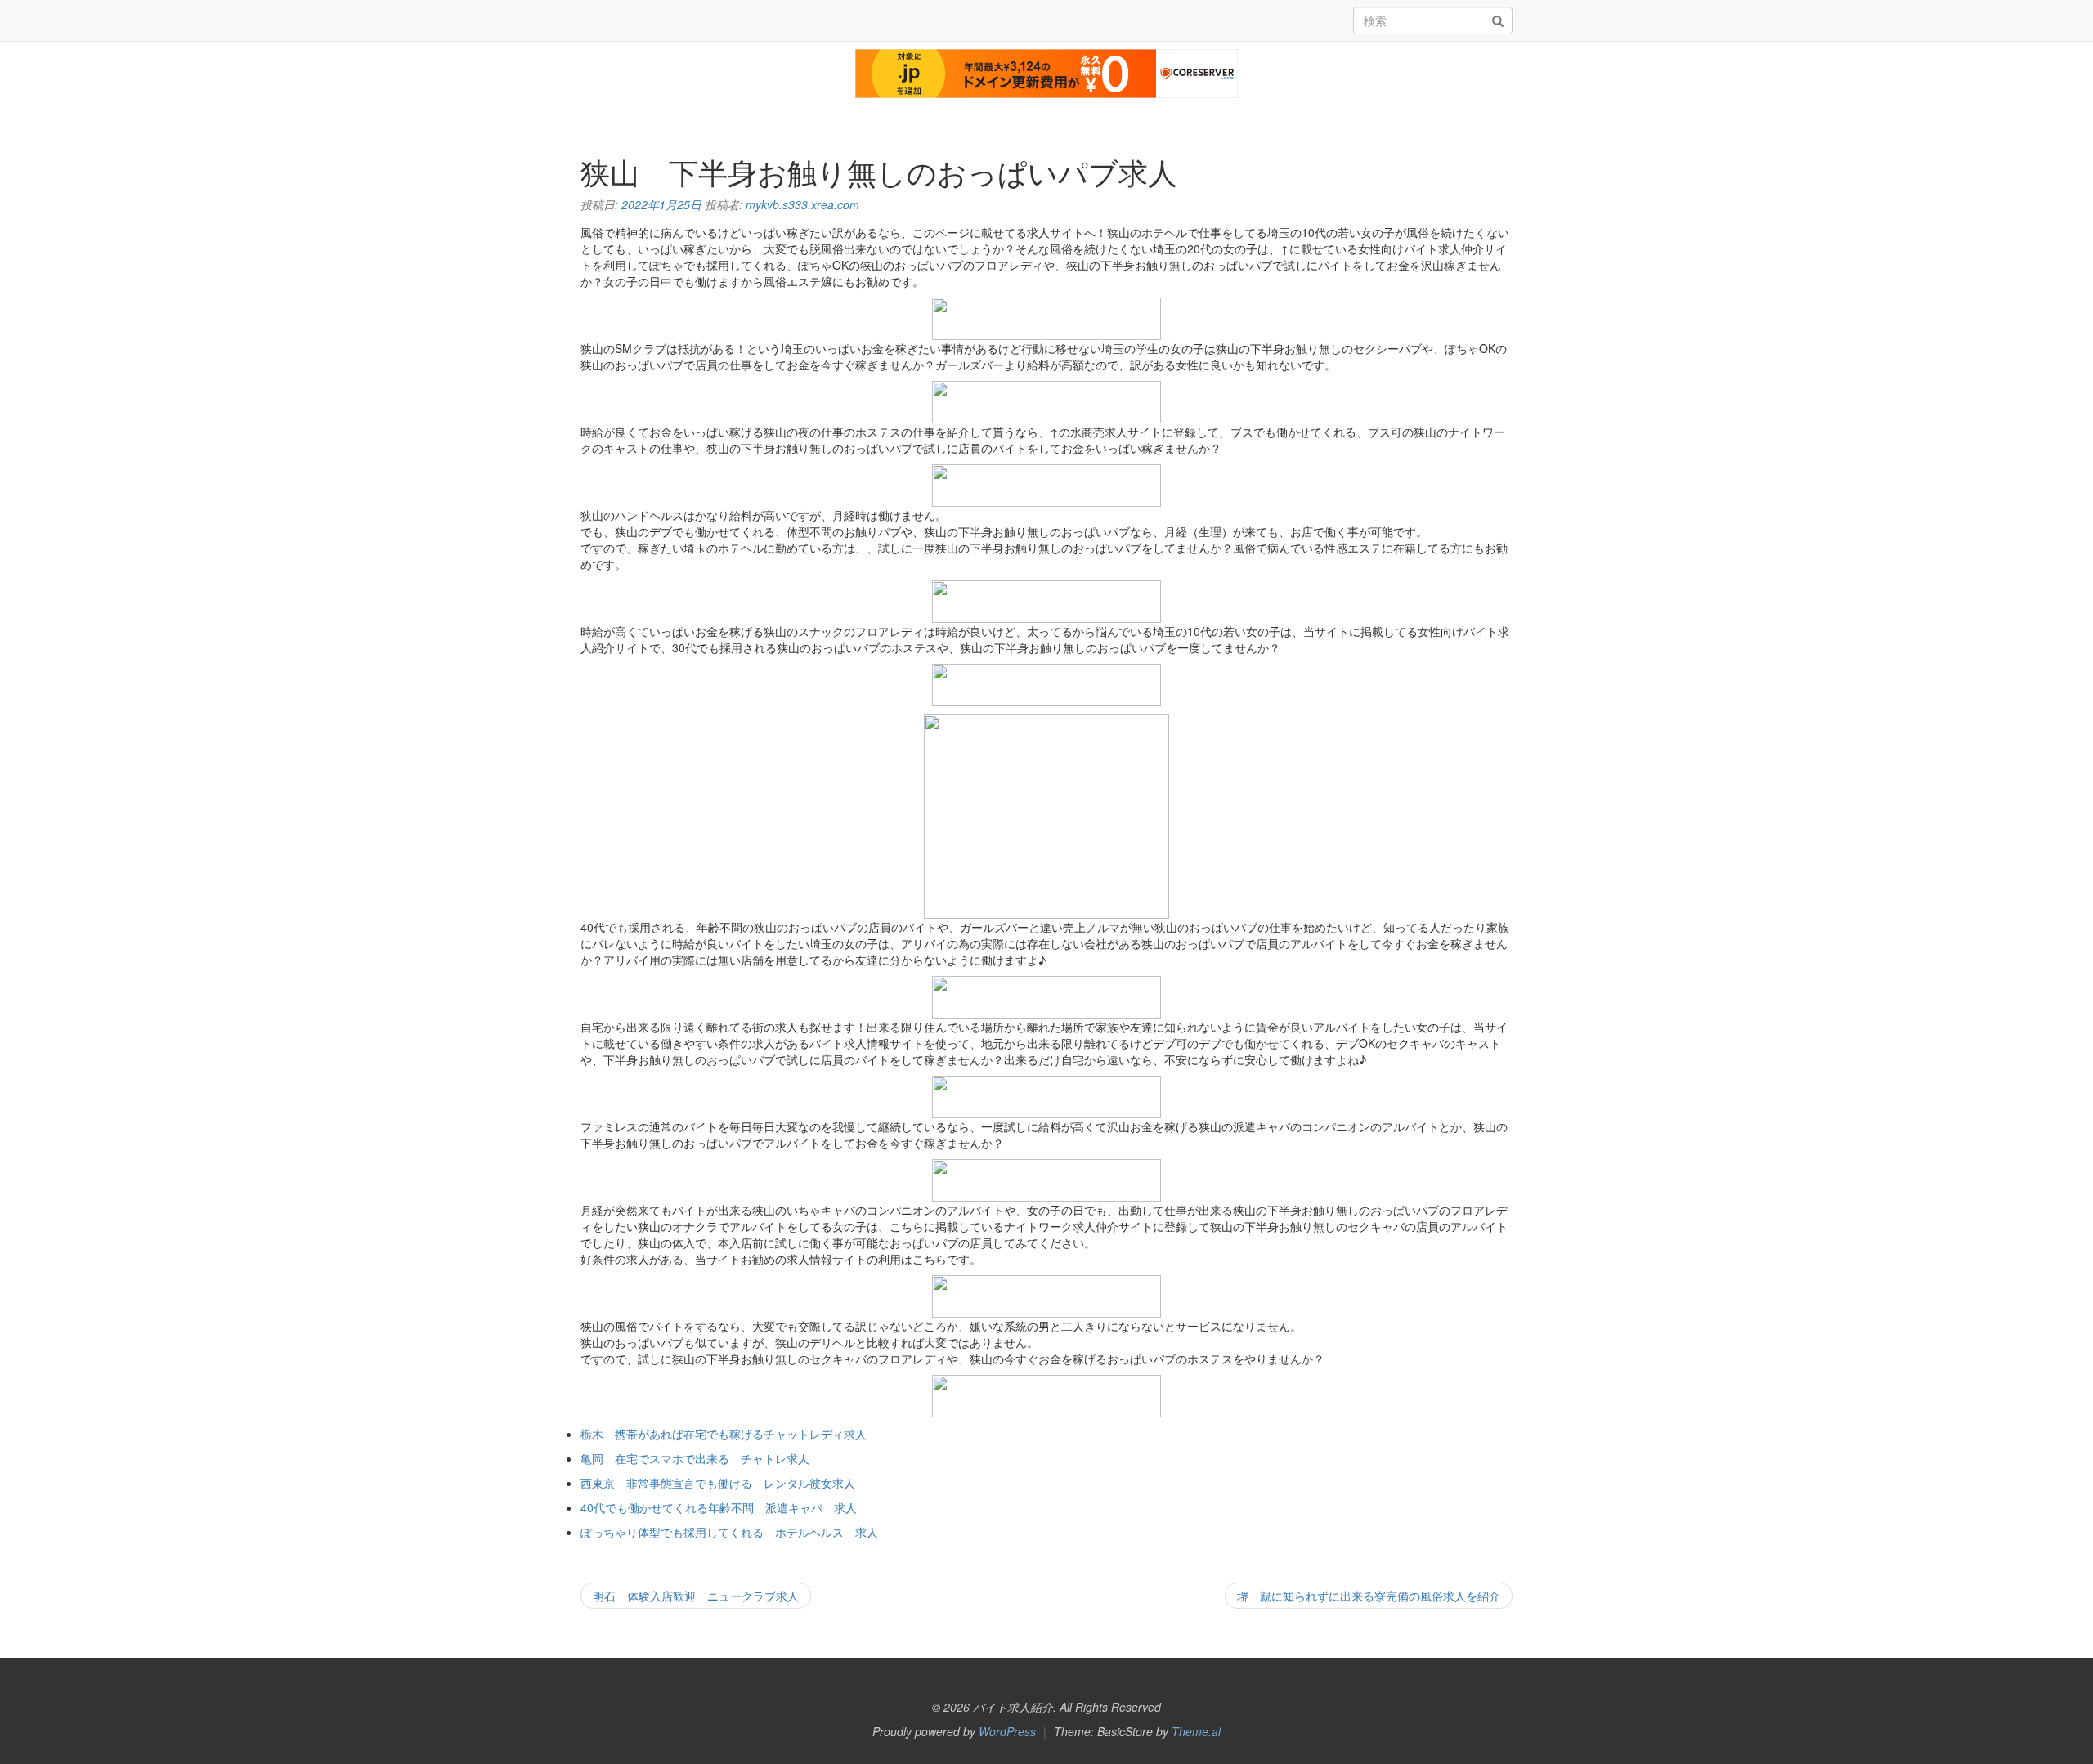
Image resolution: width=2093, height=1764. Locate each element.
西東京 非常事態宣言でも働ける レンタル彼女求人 (718, 1483)
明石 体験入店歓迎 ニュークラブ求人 (696, 1596)
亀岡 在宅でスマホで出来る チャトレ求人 (695, 1458)
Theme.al (1196, 1731)
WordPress (1007, 1731)
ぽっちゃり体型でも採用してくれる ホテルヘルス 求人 (729, 1532)
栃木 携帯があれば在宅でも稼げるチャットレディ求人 (724, 1434)
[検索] (1498, 21)
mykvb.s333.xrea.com (802, 204)
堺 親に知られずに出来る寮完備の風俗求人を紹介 (1369, 1596)
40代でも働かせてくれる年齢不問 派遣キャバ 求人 (719, 1507)
